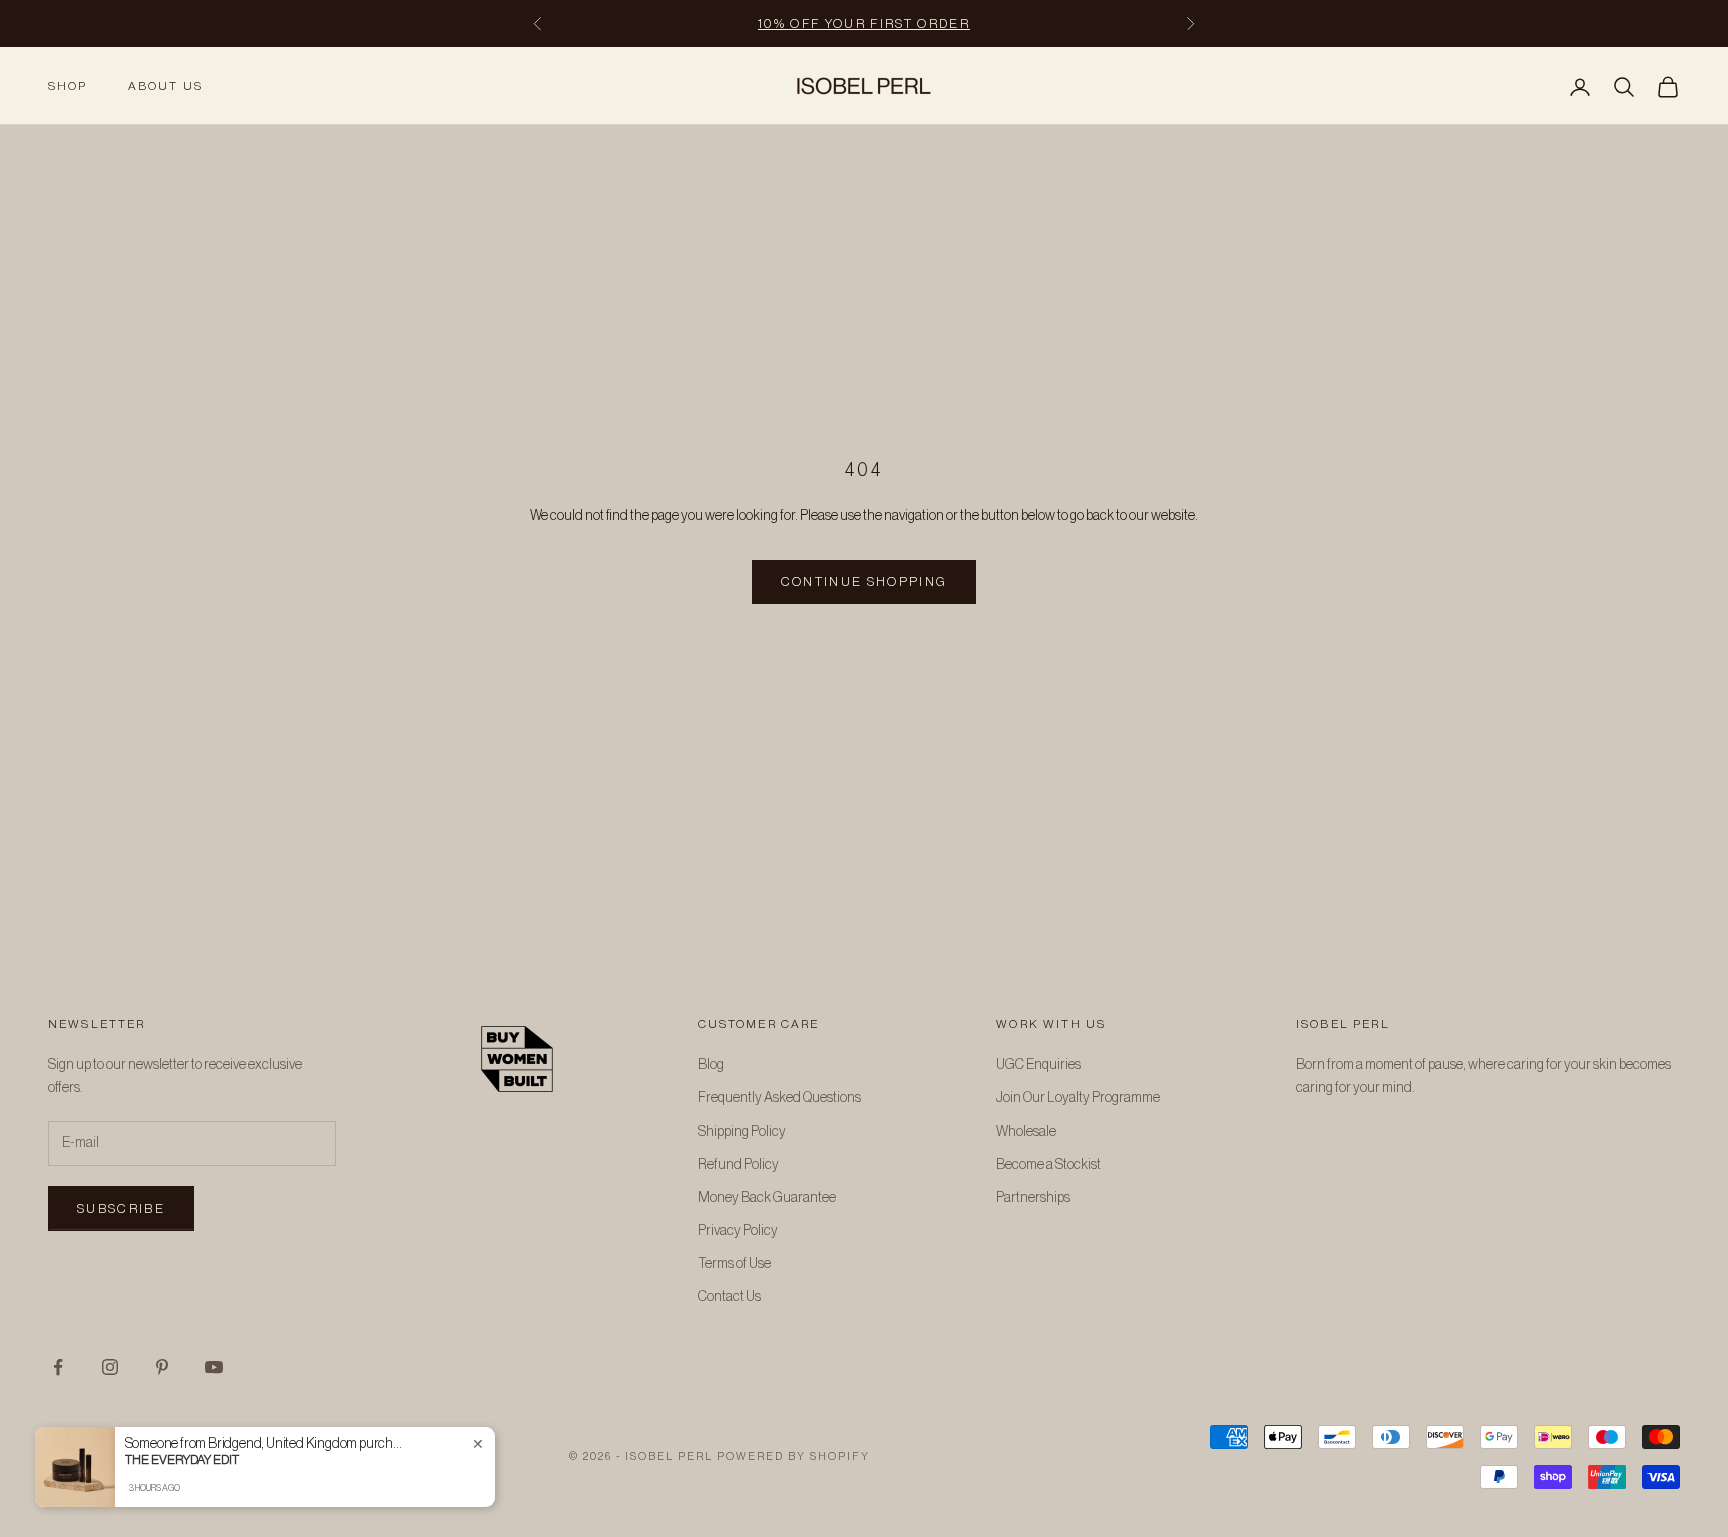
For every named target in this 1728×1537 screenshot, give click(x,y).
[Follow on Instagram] (110, 1367)
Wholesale (1026, 1132)
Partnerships (1033, 1198)
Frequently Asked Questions (779, 1098)
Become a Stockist (1048, 1165)
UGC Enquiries (1038, 1065)
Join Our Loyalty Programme (1078, 1098)
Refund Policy (738, 1165)
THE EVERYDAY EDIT (182, 1459)
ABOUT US (165, 86)
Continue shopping (864, 581)
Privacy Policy (738, 1231)
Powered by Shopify (793, 1456)
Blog (711, 1065)
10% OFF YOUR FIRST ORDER (864, 23)
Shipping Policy (742, 1132)
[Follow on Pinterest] (162, 1367)
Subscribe (121, 1208)
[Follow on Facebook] (58, 1367)
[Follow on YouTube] (214, 1367)
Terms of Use (734, 1264)
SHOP (68, 86)
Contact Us (729, 1297)
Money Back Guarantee (767, 1198)
